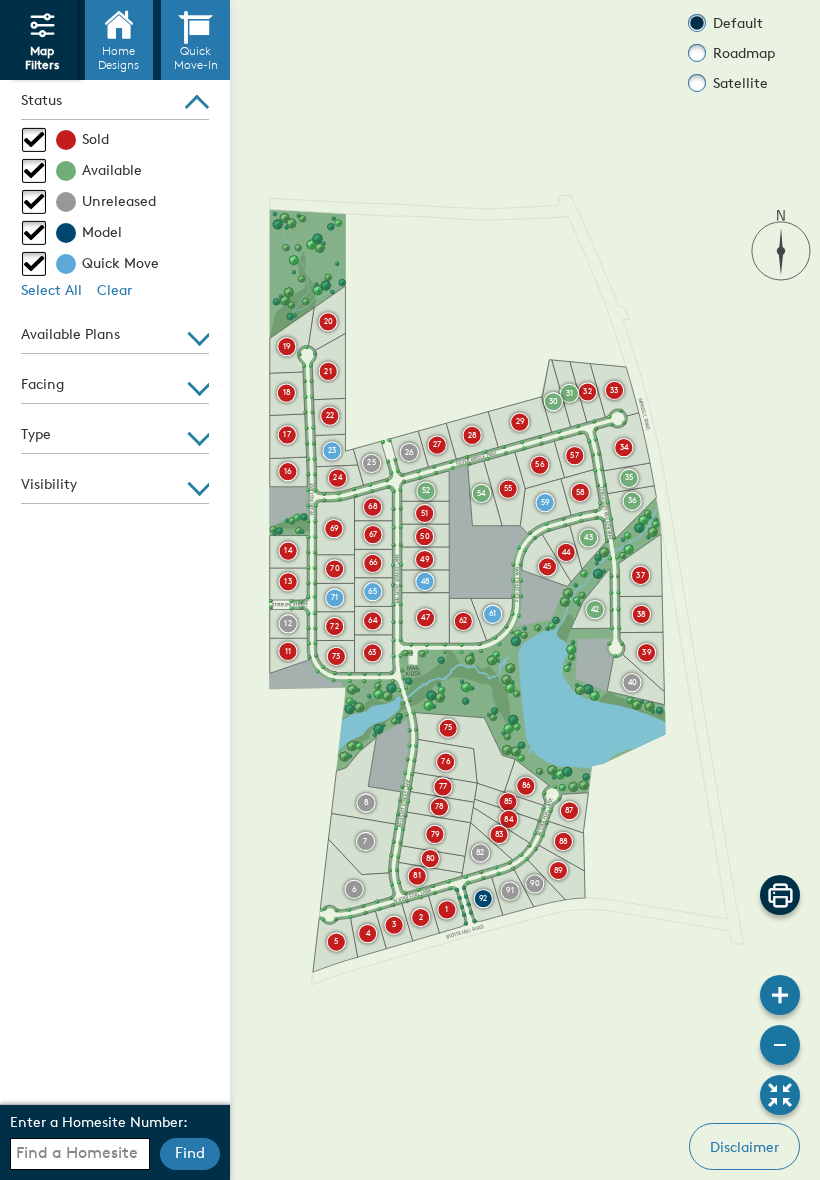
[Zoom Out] (780, 1045)
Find (190, 1154)
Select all (51, 291)
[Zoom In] (780, 995)
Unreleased (119, 202)
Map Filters (42, 59)
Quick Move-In (196, 59)
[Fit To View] (780, 1095)
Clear (114, 291)
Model (102, 233)
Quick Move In (120, 266)
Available (112, 171)
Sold (95, 140)
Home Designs (118, 59)
